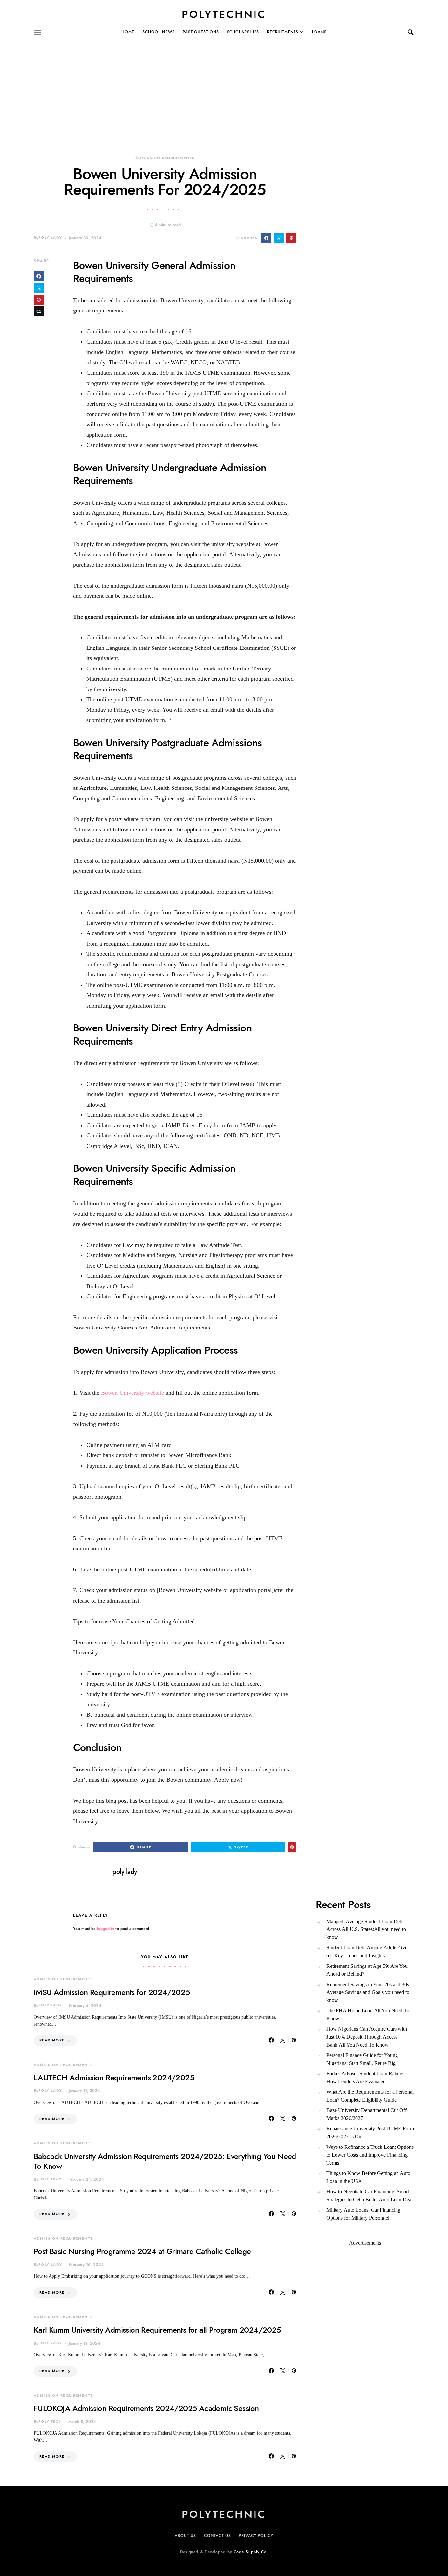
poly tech (50, 2179)
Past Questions (201, 32)
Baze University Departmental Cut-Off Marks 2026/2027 (367, 2114)
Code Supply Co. (251, 2552)
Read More (52, 2040)
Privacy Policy (256, 2536)
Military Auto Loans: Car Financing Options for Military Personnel (363, 2214)
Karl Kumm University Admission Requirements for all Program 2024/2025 (157, 2330)
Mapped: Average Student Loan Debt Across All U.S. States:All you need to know (366, 1929)
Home (128, 32)
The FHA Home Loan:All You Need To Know (368, 2015)
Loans (319, 32)
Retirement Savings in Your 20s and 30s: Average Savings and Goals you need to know (368, 1992)
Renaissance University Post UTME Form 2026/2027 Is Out (370, 2133)
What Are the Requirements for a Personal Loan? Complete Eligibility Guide (370, 2096)
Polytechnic (224, 14)
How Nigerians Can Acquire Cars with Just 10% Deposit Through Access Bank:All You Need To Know (367, 2037)
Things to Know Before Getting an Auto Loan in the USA (368, 2177)
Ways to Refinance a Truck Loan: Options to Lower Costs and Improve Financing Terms (370, 2155)
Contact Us (217, 2536)
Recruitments (283, 32)
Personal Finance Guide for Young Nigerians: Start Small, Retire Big (362, 2059)
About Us (185, 2536)
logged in (106, 1929)
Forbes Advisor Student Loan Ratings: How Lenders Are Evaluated (366, 2077)
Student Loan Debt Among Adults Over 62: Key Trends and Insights (368, 1952)
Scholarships (243, 32)
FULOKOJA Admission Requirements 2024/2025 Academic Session (146, 2408)
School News (159, 32)
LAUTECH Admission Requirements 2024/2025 (114, 2077)
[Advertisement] (197, 88)
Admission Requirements (165, 158)
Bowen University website (132, 1393)
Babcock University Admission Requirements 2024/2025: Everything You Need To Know (165, 2161)
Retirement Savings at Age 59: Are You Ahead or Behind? (367, 1970)
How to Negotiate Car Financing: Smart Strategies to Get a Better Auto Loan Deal (369, 2196)
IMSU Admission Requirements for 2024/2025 (112, 1992)
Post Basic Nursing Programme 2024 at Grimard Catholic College (142, 2251)
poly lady (50, 238)
